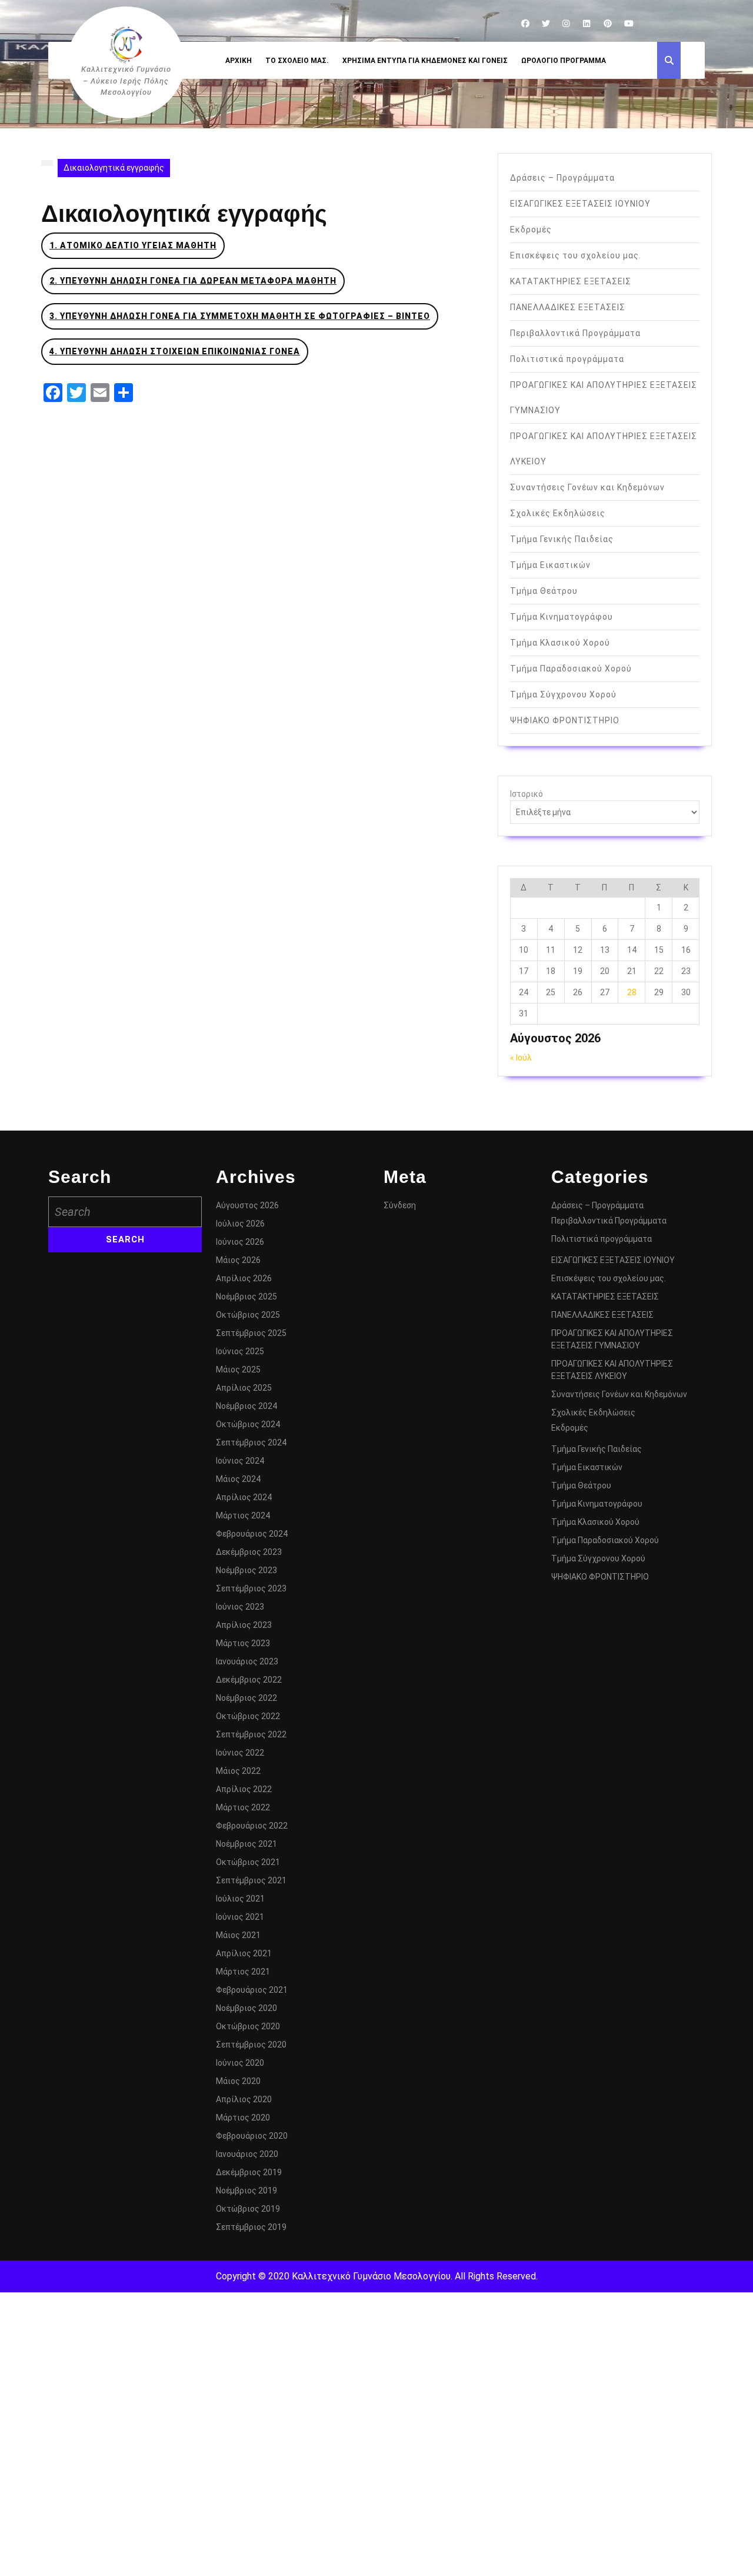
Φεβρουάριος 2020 (252, 2136)
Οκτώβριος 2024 (248, 1424)
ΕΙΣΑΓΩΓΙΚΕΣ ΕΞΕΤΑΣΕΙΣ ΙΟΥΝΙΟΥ (580, 204)
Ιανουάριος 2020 (247, 2154)
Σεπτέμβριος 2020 (251, 2045)
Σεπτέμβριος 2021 (251, 1880)
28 (632, 992)
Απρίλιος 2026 (244, 1278)
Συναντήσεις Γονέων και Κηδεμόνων (587, 487)
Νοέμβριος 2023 (246, 1570)
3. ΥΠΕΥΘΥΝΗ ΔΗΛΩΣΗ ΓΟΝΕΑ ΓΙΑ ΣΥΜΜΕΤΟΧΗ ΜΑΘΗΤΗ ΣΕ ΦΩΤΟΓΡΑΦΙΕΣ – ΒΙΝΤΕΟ (240, 316)
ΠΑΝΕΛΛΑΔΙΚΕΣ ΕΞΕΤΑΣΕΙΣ (568, 307)
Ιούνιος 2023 (240, 1607)
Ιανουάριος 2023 (247, 1661)
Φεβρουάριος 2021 (252, 1990)
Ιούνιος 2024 (240, 1461)
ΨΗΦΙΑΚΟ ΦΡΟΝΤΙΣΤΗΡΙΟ (565, 720)
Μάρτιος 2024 (243, 1515)
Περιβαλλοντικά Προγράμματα (575, 333)
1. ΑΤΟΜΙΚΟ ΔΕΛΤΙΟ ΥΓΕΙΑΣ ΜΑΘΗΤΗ (133, 245)
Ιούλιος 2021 (240, 1899)
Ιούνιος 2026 (240, 1242)
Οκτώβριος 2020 (248, 2026)
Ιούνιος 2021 (240, 1917)
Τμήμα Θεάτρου (544, 591)
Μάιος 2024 (238, 1479)
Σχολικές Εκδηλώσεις (558, 513)
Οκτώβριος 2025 (248, 1315)
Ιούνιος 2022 (240, 1753)
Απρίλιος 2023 (244, 1625)
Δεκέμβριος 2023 (249, 1552)
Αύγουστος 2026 (247, 1205)
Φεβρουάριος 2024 (252, 1534)
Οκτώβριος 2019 (248, 2209)
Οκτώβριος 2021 (248, 1862)
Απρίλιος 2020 (244, 2099)
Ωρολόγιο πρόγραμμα (564, 61)
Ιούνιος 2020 (240, 2063)
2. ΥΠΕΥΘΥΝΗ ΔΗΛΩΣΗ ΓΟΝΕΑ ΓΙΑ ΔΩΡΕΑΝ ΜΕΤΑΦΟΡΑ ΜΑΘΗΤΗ (193, 281)
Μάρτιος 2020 (243, 2118)
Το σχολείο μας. (297, 61)
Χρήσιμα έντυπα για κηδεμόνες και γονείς (425, 61)
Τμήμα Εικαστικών (550, 565)
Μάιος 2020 (238, 2081)
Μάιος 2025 (238, 1370)
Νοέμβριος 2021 (246, 1844)
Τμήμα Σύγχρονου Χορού (563, 694)
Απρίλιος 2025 (244, 1388)
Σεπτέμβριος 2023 (251, 1588)
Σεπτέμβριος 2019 (251, 2227)
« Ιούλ (521, 1058)
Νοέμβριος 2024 (246, 1406)
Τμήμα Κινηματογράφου (562, 617)
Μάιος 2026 (238, 1260)
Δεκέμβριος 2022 (249, 1680)
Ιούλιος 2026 (240, 1224)
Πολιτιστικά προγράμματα (567, 359)
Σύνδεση (400, 1205)
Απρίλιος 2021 (244, 1953)
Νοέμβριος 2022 (246, 1698)
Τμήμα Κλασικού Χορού (560, 643)
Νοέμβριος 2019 (246, 2191)
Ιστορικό (527, 794)
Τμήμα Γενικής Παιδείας (562, 539)
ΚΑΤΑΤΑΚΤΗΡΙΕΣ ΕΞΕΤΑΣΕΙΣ (571, 281)
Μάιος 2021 (238, 1935)
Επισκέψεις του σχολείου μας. (576, 255)
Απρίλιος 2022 (244, 1789)
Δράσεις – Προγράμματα (562, 178)
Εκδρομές (531, 230)
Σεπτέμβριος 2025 (251, 1333)
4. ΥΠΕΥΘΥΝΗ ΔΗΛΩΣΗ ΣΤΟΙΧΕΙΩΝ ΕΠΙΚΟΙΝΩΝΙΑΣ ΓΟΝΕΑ (175, 351)
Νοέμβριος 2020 (246, 2008)
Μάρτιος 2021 (243, 1972)
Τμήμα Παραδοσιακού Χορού (571, 669)
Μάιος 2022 (238, 1771)
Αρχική (239, 61)
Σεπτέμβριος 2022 (251, 1734)
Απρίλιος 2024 (244, 1497)
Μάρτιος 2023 (243, 1643)
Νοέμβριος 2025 (246, 1297)
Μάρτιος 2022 (243, 1807)
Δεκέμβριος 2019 (249, 2172)
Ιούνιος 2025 (240, 1351)
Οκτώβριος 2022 (248, 1716)
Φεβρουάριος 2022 (252, 1826)
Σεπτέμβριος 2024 (251, 1442)
